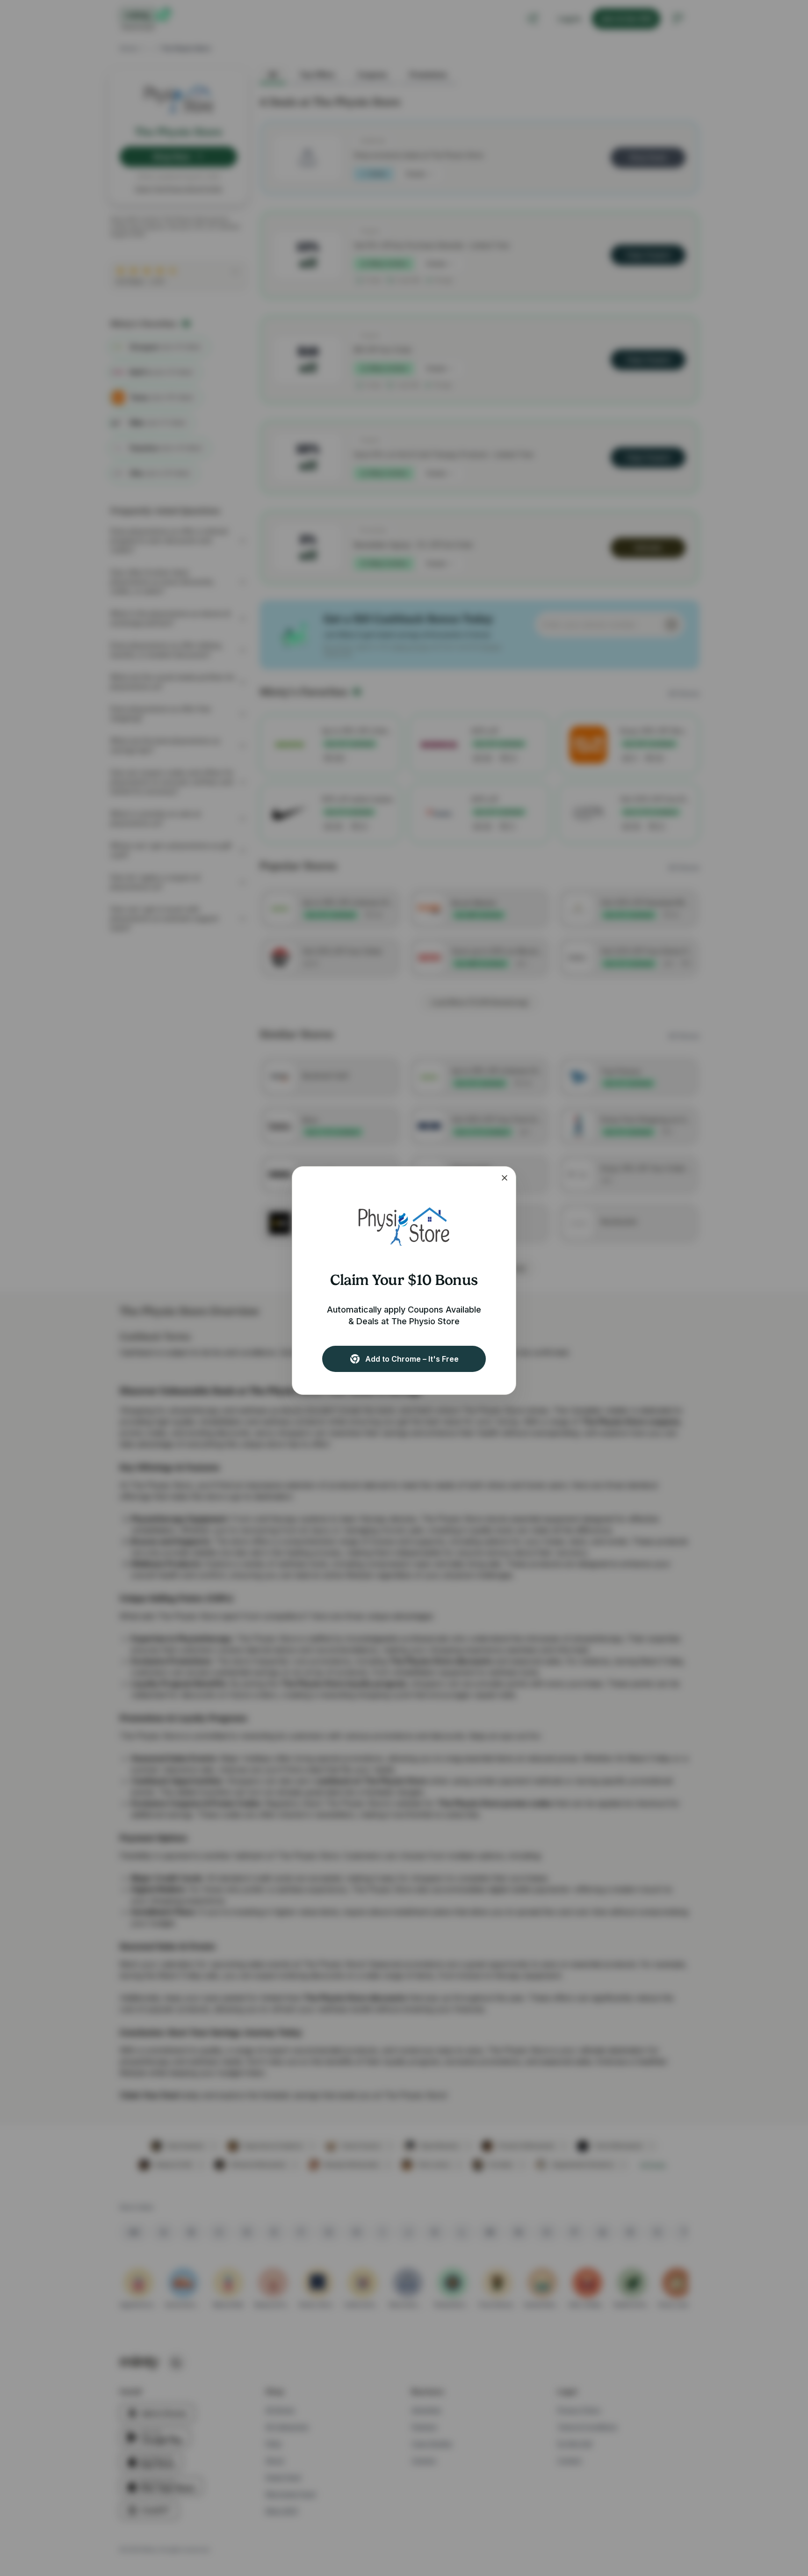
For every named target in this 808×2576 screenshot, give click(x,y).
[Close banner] (505, 1178)
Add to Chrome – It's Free (412, 1359)
